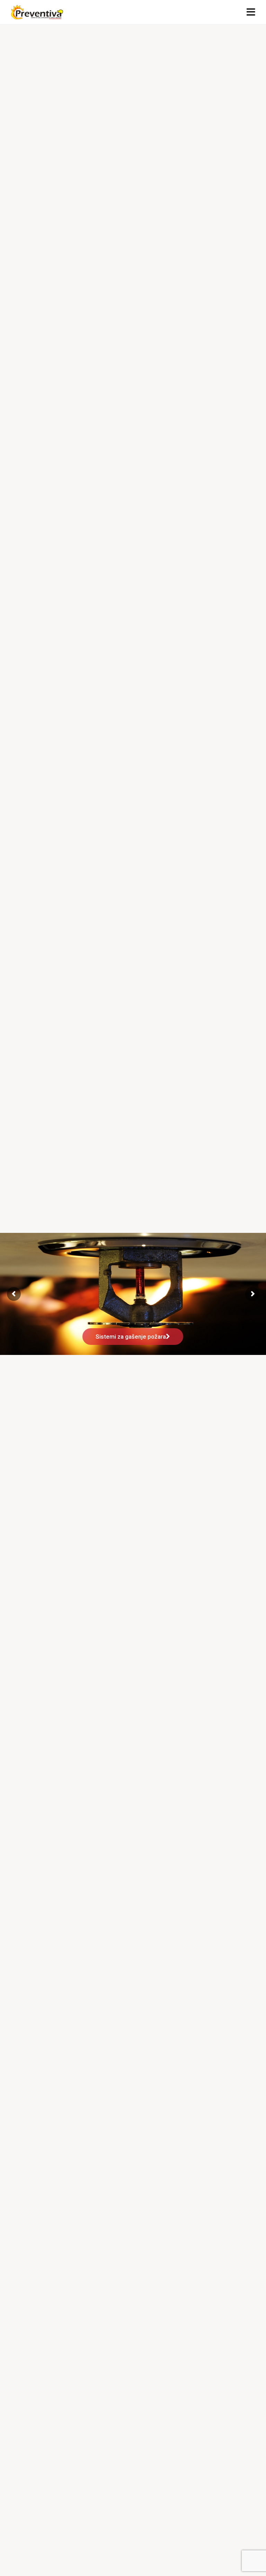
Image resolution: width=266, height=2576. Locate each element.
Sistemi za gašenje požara (131, 1337)
